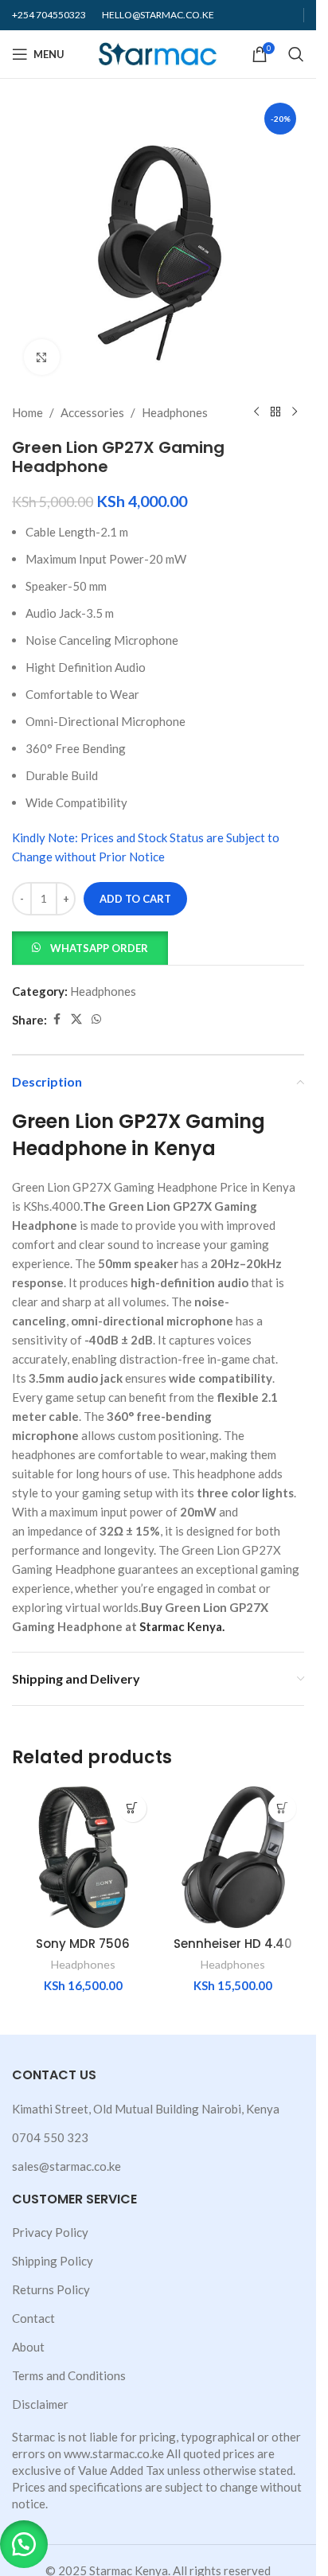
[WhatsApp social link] (96, 1019)
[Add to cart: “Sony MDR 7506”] (133, 1808)
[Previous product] (256, 412)
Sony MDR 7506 (83, 1944)
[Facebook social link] (57, 1019)
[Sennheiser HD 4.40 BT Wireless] (234, 1858)
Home (27, 412)
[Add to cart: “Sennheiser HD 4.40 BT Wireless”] (282, 1808)
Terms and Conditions (69, 2375)
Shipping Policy (53, 2261)
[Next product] (295, 412)
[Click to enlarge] (42, 357)
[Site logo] (158, 53)
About (28, 2347)
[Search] (296, 54)
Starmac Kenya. (182, 1626)
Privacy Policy (50, 2232)
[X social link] (76, 1019)
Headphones (175, 412)
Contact (33, 2318)
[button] (90, 946)
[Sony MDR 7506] (83, 1858)
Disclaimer (40, 2404)
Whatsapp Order (99, 948)
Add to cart (135, 899)
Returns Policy (51, 2289)
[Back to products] (275, 412)
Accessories (92, 412)
